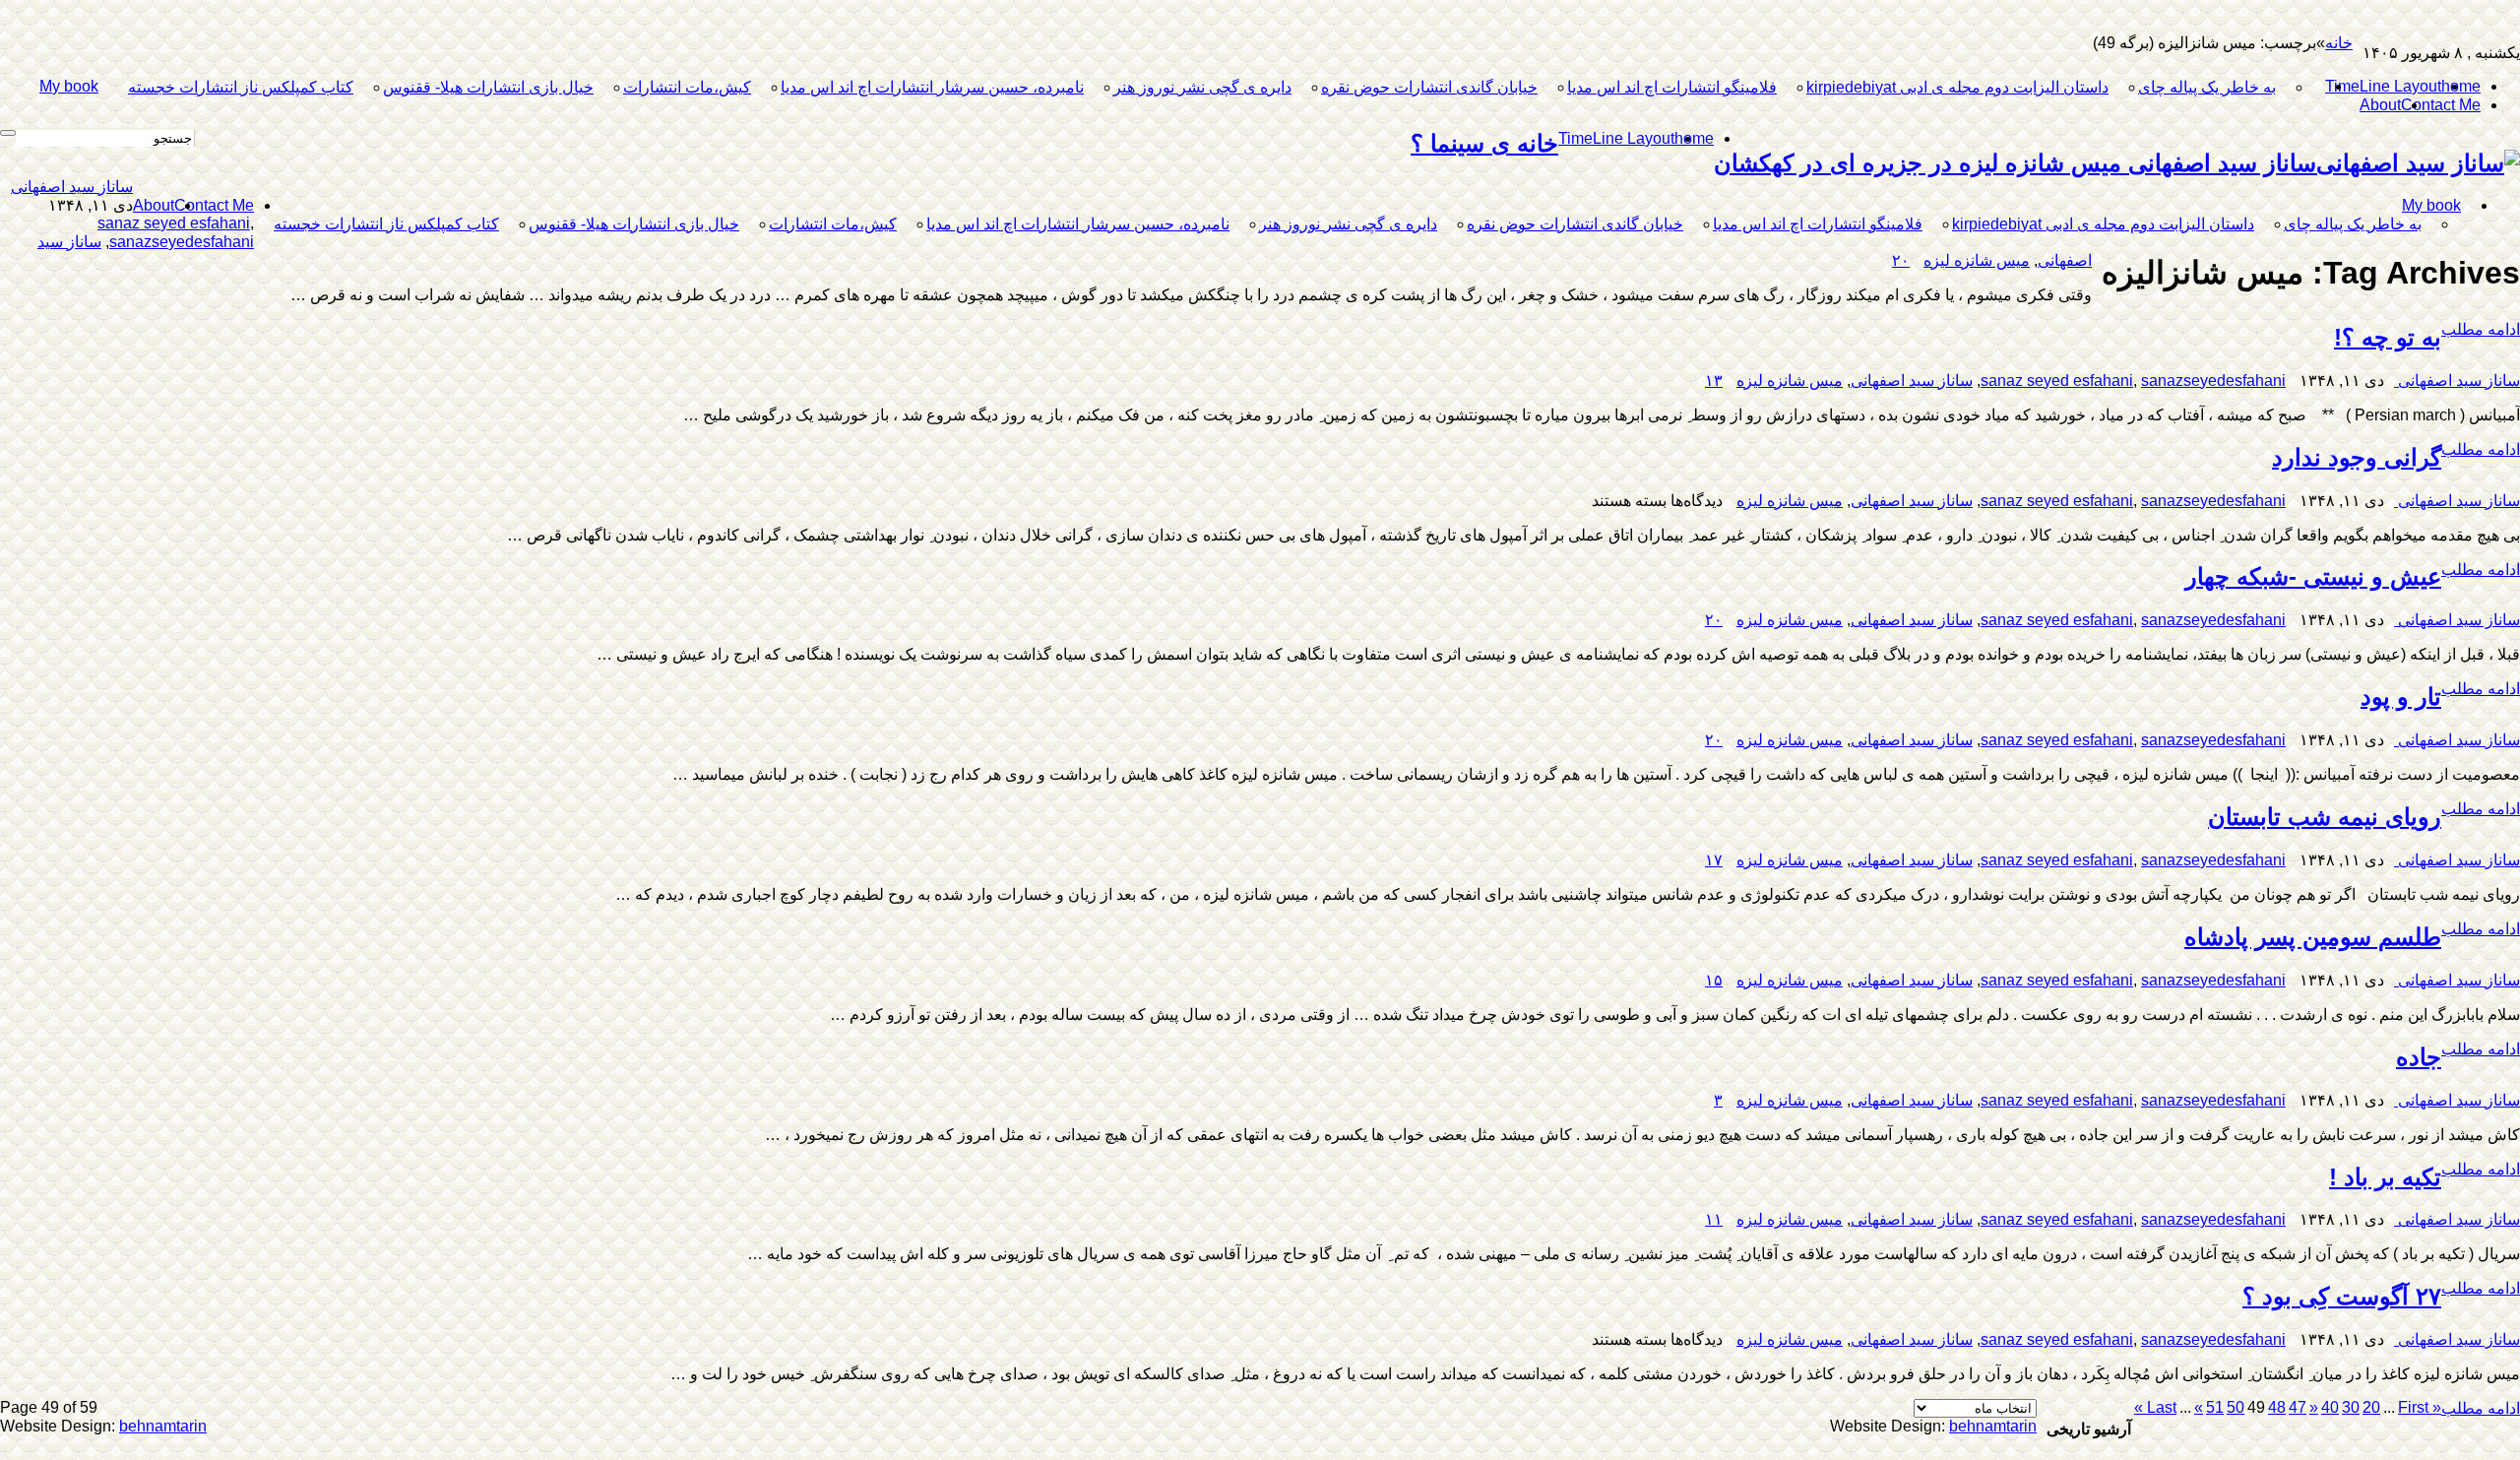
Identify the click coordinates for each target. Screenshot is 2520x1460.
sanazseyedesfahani (182, 242)
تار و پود (2401, 697)
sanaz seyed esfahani (174, 223)
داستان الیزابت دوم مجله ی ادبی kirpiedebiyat (1957, 87)
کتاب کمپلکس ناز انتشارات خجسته (241, 87)
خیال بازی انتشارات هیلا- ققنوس (488, 87)
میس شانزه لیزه (1977, 260)
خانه (2339, 43)
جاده (2419, 1057)
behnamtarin (163, 1426)
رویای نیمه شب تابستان (2325, 817)
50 (2236, 1407)
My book (69, 86)
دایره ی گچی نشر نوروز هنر (1202, 87)
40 (2330, 1407)
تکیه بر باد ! (2385, 1177)
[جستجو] (8, 133)
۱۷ (1714, 860)
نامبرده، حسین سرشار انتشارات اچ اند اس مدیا (932, 87)
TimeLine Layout (2383, 86)
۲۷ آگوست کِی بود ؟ (2342, 1296)
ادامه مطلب (2481, 329)
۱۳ (1714, 381)
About (2380, 105)
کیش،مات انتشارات (687, 87)
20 (2371, 1407)
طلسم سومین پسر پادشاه (2313, 937)
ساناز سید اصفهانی (72, 187)
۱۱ (1714, 1219)
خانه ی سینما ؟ (1484, 143)
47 (2298, 1407)
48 (2277, 1407)
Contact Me (2441, 105)
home (2461, 86)
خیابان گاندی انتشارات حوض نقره (1429, 87)
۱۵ (1714, 980)
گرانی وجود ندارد (2357, 457)
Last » (2155, 1407)
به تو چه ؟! (2388, 337)
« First (2420, 1407)
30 (2351, 1407)
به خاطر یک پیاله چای (2207, 87)
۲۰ (1901, 260)
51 (2215, 1407)
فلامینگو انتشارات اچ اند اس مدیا (1672, 87)
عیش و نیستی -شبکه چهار (2313, 576)
